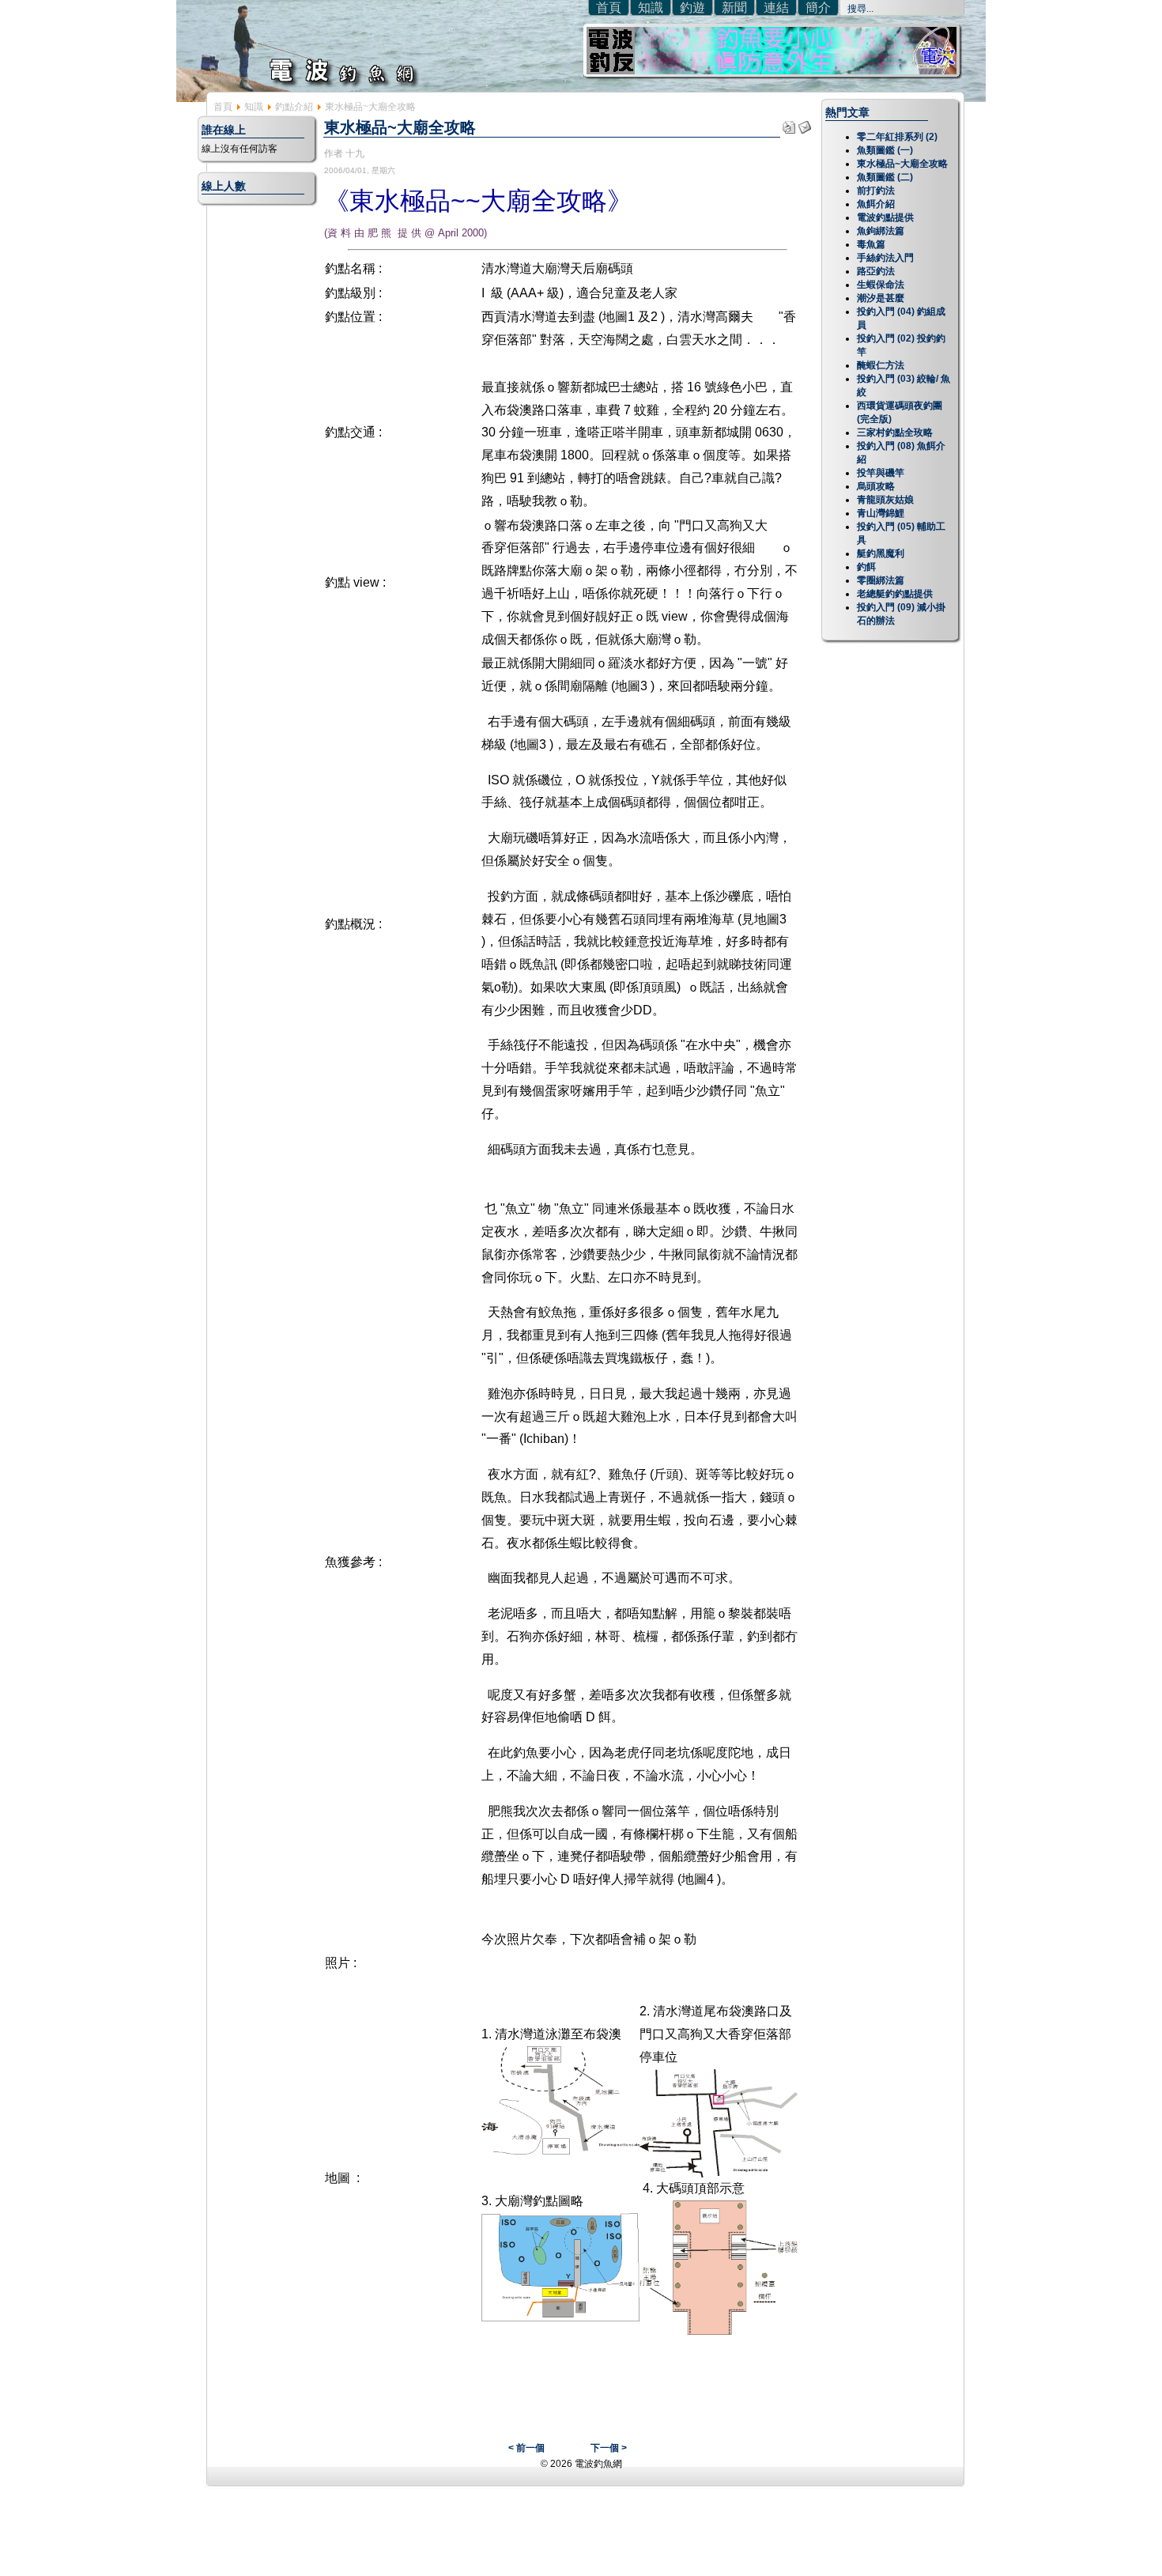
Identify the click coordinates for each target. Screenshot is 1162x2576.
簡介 (818, 8)
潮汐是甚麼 (881, 298)
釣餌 (866, 567)
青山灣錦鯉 (881, 513)
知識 (651, 8)
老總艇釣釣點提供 (895, 594)
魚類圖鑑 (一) (885, 150)
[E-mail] (805, 123)
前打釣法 (876, 191)
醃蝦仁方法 (881, 365)
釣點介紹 (294, 107)
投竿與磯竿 (881, 473)
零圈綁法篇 (881, 580)
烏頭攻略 (876, 486)
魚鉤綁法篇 (881, 231)
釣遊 (692, 8)
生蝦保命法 (881, 285)
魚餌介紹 (876, 204)
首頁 (609, 8)
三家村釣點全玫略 (895, 432)
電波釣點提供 (885, 217)
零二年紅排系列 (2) (897, 137)
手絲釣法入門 (885, 258)
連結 (776, 8)
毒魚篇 (871, 244)
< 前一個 (526, 2448)
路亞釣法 (876, 271)
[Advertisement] (581, 2540)
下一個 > (609, 2448)
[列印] (789, 123)
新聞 (734, 8)
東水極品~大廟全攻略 (902, 164)
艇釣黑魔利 (881, 553)
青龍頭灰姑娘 (885, 500)
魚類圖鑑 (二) (885, 177)
